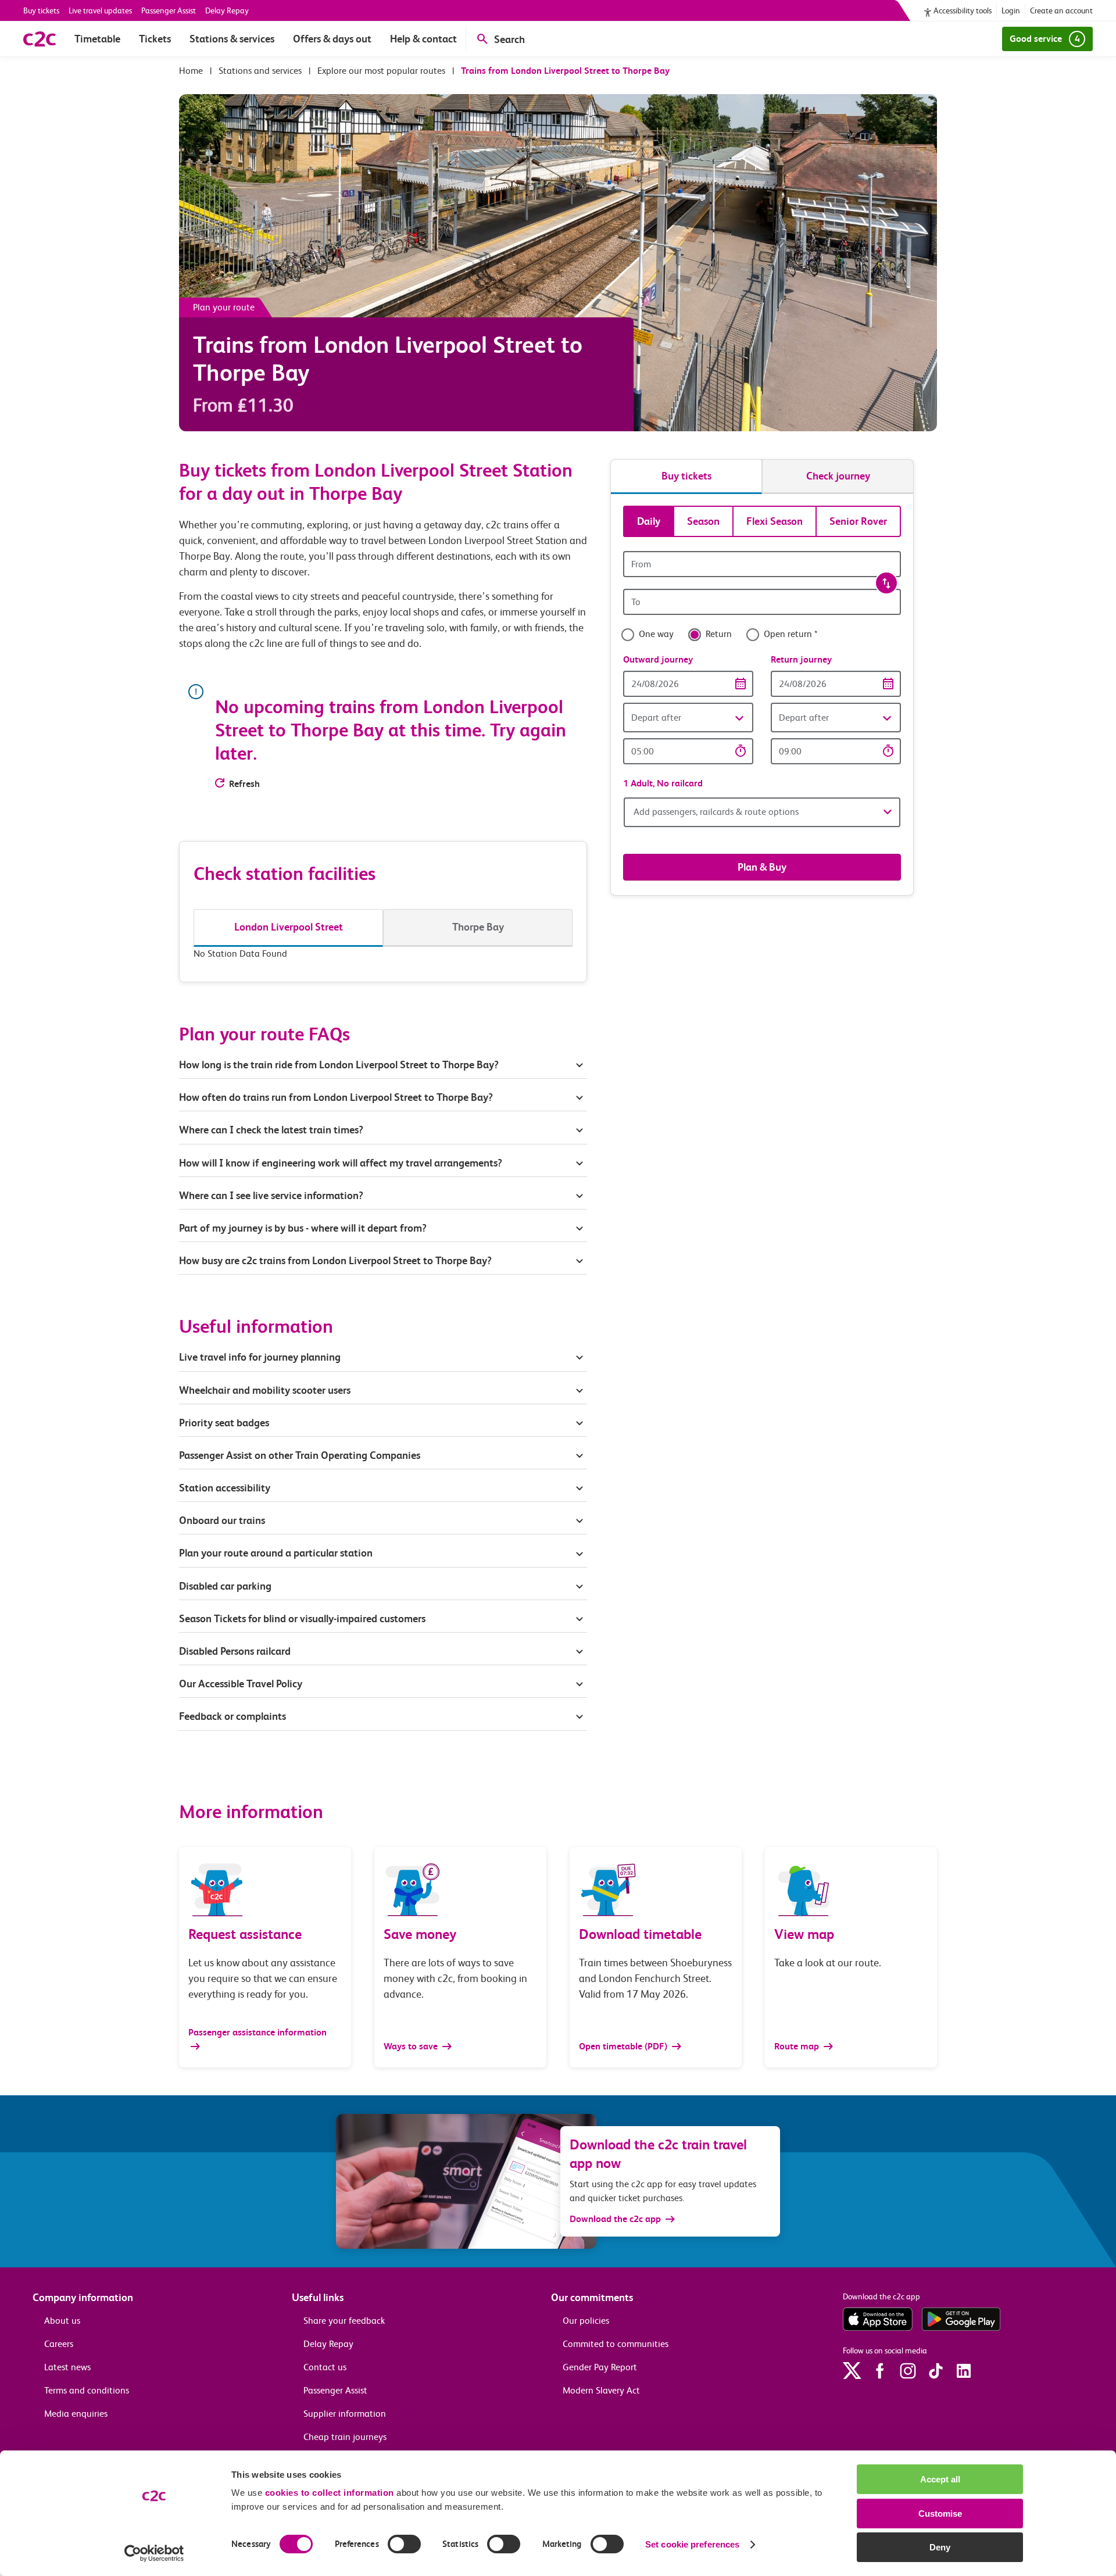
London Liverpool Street (289, 927)
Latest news (67, 2367)
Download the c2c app (615, 2219)
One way (656, 634)
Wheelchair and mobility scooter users (265, 1390)
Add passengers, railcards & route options (716, 812)
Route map (798, 2046)
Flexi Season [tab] (775, 521)
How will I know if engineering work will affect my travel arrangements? (341, 1163)
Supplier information (345, 2414)
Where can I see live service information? (271, 1195)
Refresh (244, 784)
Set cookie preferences (692, 2544)
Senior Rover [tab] (858, 521)
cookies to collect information (330, 2493)
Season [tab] (703, 521)
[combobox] (762, 564)
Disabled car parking (225, 1586)
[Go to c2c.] (191, 71)
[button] (688, 718)
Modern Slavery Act (601, 2390)
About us (62, 2321)
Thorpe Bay (478, 927)
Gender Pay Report (600, 2367)
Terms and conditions (87, 2390)
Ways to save (412, 2046)
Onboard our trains (222, 1520)
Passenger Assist (169, 10)
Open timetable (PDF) (624, 2046)
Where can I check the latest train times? (271, 1130)
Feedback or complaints (233, 1716)
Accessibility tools (963, 10)
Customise (940, 2514)
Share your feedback (344, 2321)
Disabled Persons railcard (235, 1651)
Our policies (586, 2321)
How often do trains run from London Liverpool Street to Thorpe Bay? (336, 1097)
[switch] (404, 2544)
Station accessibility (225, 1488)
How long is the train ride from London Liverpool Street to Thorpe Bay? (339, 1065)
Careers (59, 2344)
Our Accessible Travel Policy (241, 1684)
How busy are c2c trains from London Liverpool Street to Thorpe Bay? (335, 1260)
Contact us (325, 2367)
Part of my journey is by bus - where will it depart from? (303, 1228)
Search (509, 39)
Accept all (940, 2479)
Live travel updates (100, 10)
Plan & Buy (762, 867)
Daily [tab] (649, 521)
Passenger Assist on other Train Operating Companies (300, 1455)
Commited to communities (616, 2344)
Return (719, 634)
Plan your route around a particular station (277, 1553)
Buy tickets (41, 10)
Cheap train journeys (345, 2437)
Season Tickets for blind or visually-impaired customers (302, 1618)
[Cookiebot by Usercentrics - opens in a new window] (154, 2553)
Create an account (1061, 10)
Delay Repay (227, 10)
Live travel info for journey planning (260, 1357)
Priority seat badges (224, 1423)
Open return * (791, 634)
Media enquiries (76, 2414)
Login (1011, 10)
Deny (940, 2547)
